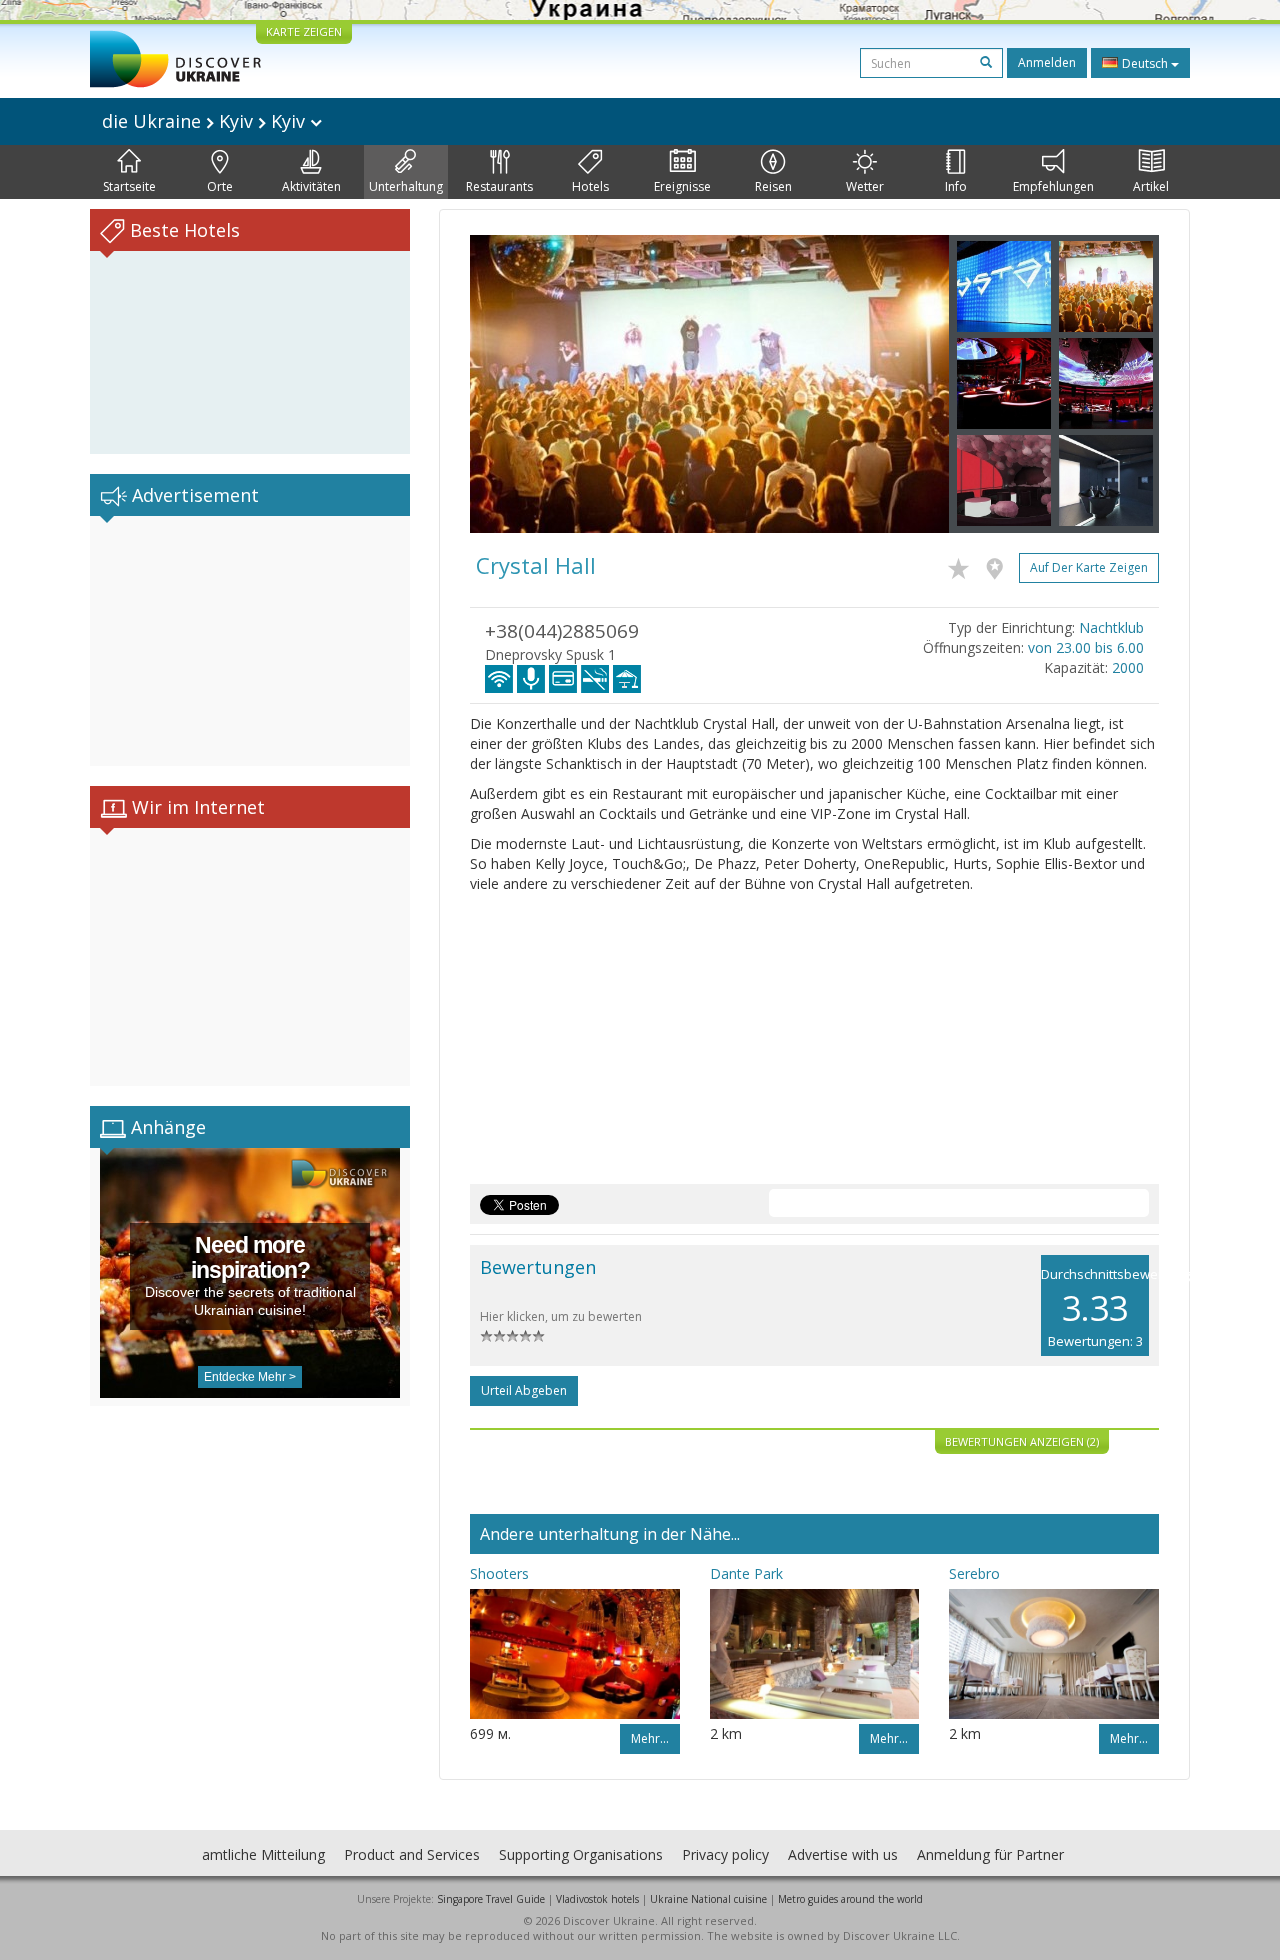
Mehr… (650, 1738)
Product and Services (412, 1854)
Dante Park (746, 1573)
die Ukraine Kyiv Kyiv (206, 121)
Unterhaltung (406, 186)
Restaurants (499, 186)
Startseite (129, 186)
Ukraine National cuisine (708, 1899)
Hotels (590, 186)
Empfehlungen (1053, 186)
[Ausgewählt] (963, 565)
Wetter (865, 186)
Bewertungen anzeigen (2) (1022, 1441)
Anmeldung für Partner (990, 1854)
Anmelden (1047, 62)
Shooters (499, 1573)
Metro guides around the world (850, 1899)
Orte (220, 186)
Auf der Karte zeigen (1089, 567)
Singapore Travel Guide (491, 1899)
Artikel (1151, 186)
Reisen (773, 186)
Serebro (974, 1573)
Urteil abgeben (524, 1390)
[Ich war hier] (999, 565)
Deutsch (1145, 63)
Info (956, 186)
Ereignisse (682, 186)
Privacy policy (725, 1854)
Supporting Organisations (581, 1854)
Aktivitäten (311, 186)
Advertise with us (843, 1854)
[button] (506, 384)
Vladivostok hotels (597, 1899)
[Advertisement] (250, 641)
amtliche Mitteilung (263, 1854)
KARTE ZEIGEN (304, 31)
